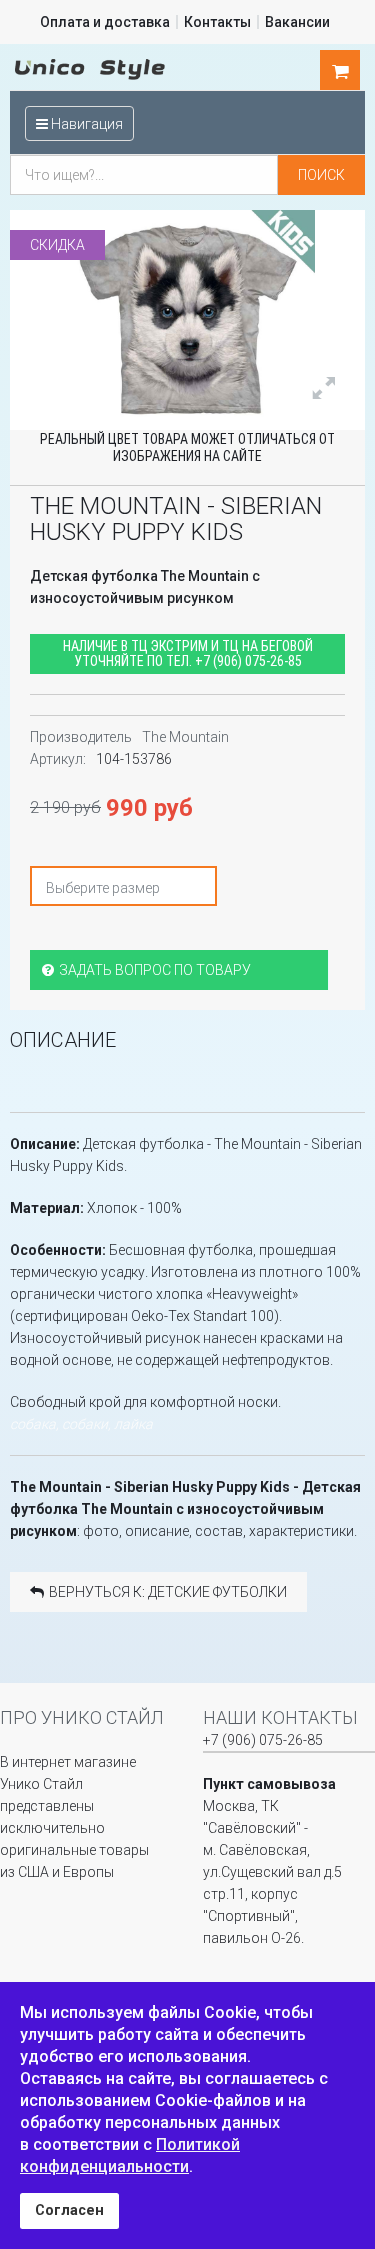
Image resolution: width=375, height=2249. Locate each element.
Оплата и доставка (105, 22)
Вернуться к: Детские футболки (168, 1592)
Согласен (69, 2210)
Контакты (217, 22)
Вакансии (297, 22)
